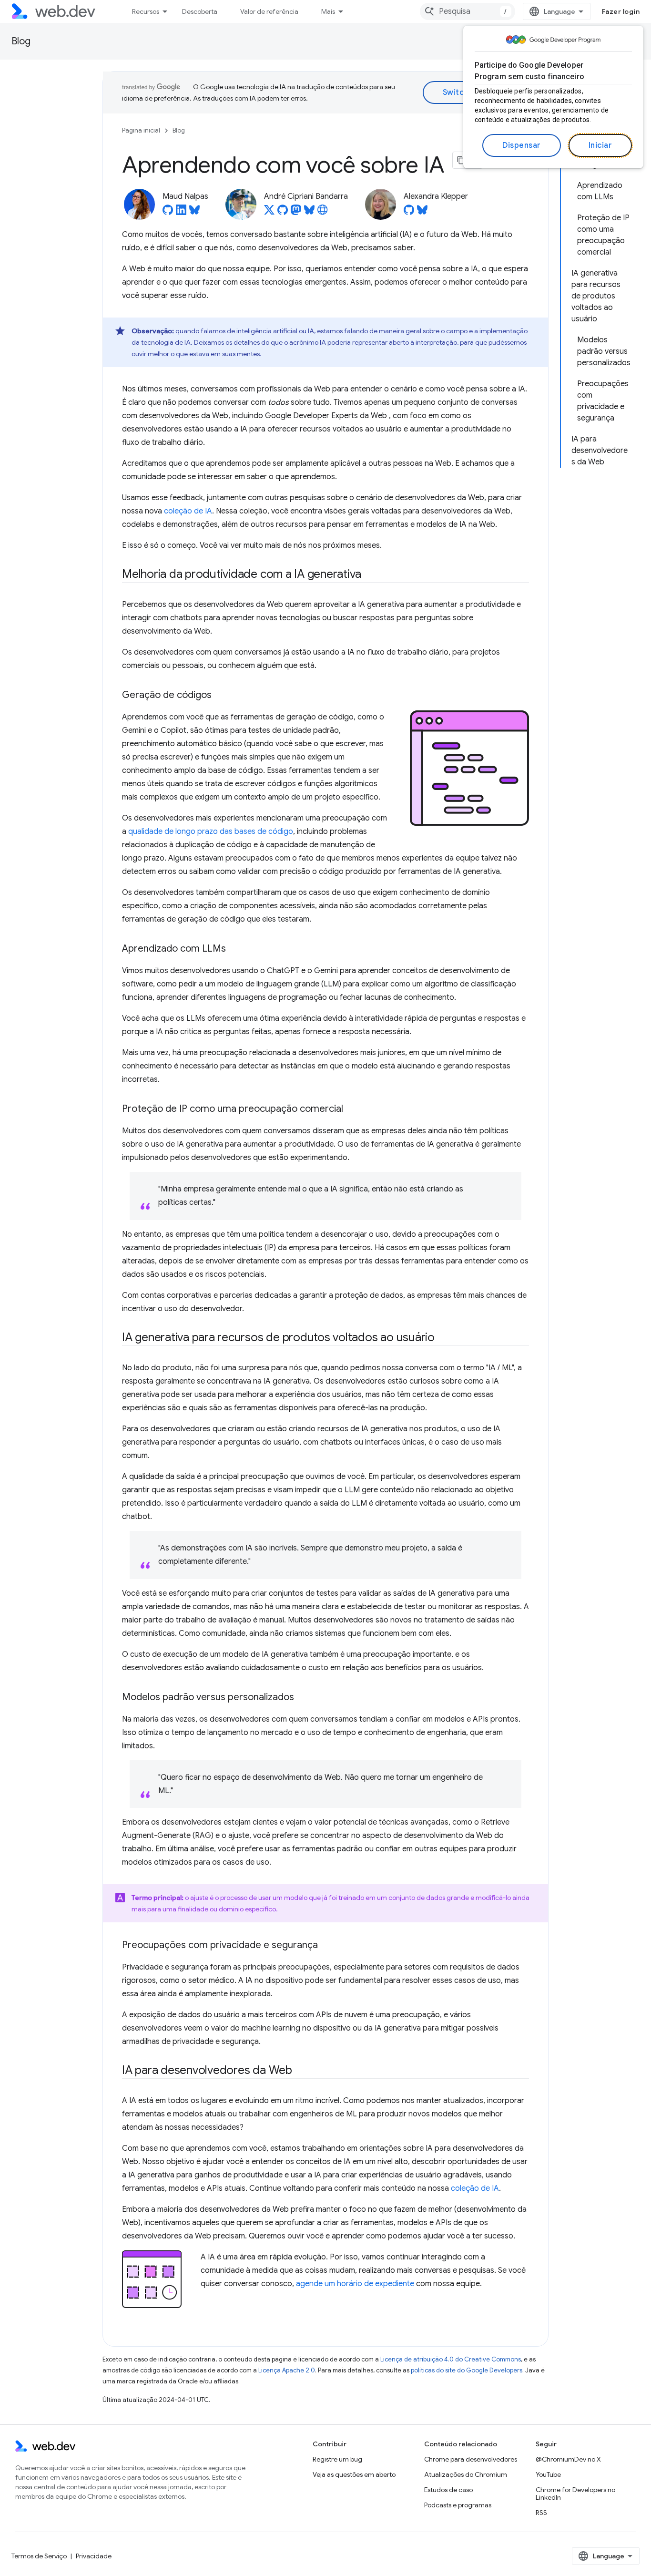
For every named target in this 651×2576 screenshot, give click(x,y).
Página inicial (141, 130)
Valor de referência (269, 11)
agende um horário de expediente (355, 2284)
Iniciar (600, 145)
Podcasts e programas (458, 2505)
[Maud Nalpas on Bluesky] (194, 213)
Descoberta (200, 11)
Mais (328, 11)
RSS (541, 2513)
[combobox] (468, 11)
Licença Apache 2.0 (287, 2370)
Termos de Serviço (39, 2556)
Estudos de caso (448, 2490)
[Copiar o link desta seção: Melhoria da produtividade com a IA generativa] (370, 575)
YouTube (548, 2474)
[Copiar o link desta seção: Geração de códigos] (220, 696)
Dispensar (522, 145)
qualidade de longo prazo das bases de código (211, 831)
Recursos (146, 11)
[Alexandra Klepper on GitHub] (409, 213)
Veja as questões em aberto (354, 2474)
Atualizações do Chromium (466, 2474)
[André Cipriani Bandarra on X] (269, 213)
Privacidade (94, 2556)
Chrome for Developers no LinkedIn (575, 2494)
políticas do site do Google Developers (467, 2370)
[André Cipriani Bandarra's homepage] (323, 213)
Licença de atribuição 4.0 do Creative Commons (451, 2359)
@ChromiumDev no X (568, 2459)
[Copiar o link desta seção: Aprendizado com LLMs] (234, 949)
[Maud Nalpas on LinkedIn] (181, 213)
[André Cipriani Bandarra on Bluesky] (309, 213)
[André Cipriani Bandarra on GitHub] (283, 213)
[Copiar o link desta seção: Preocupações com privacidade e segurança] (326, 1946)
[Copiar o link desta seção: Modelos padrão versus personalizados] (303, 1697)
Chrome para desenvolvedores (471, 2459)
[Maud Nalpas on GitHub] (168, 213)
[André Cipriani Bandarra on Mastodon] (296, 213)
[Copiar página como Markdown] (461, 160)
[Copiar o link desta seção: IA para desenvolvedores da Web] (301, 2071)
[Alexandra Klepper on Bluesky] (422, 213)
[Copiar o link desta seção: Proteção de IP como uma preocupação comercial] (352, 1109)
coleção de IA (188, 511)
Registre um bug (337, 2459)
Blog (21, 41)
